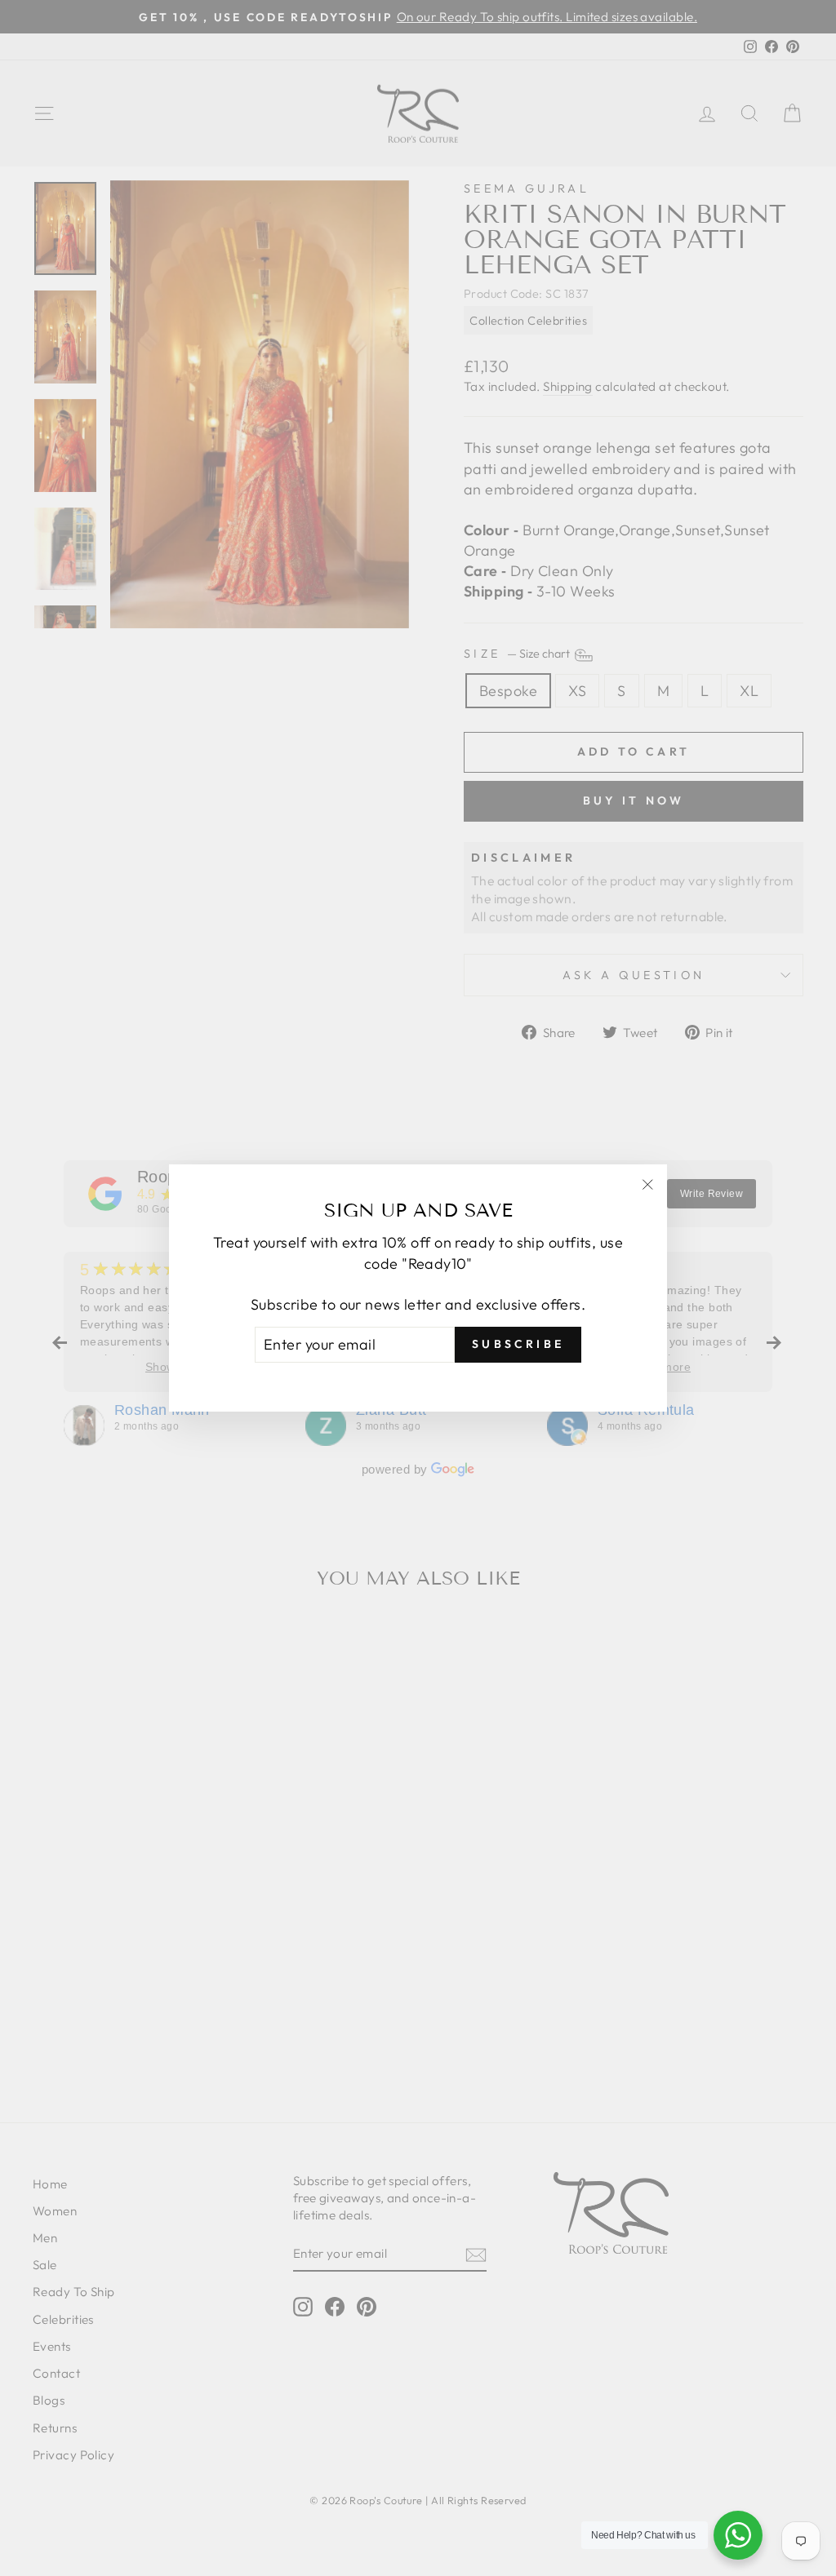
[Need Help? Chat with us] (738, 2535)
